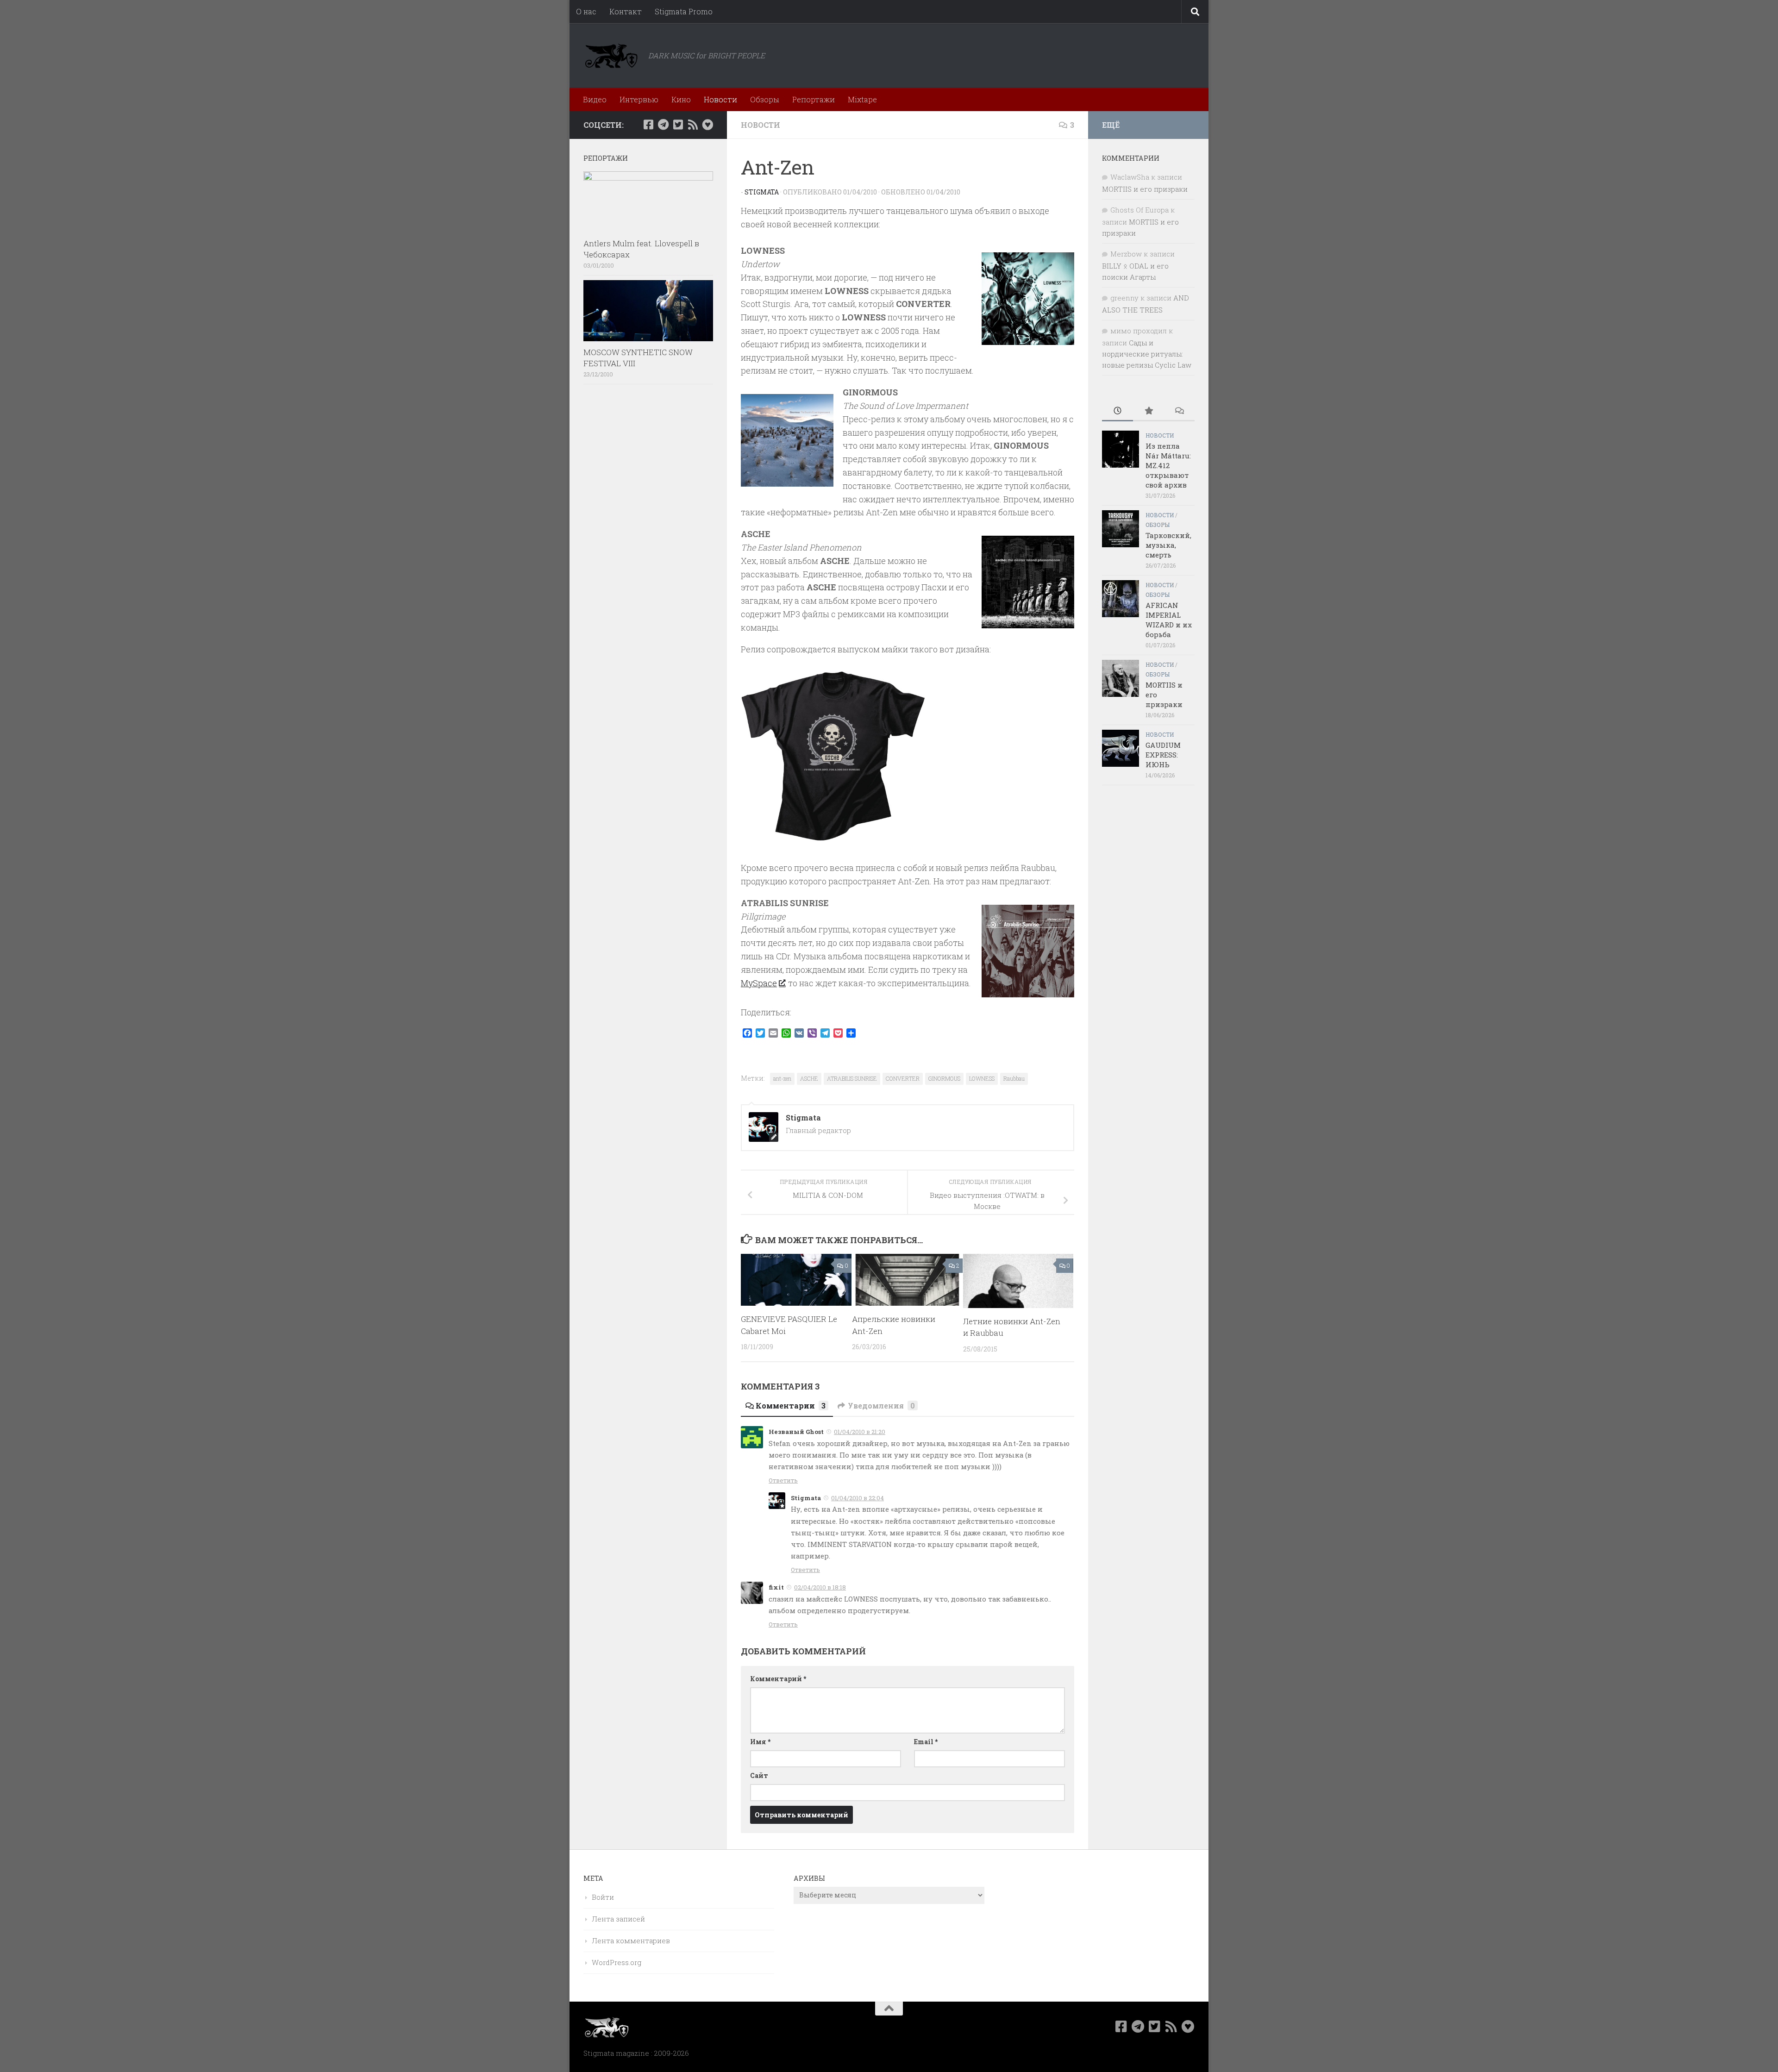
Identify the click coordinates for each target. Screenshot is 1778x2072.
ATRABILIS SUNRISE (852, 1078)
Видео (595, 99)
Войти (603, 1897)
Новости (720, 99)
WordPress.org (617, 1962)
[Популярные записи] (1149, 411)
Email (926, 1742)
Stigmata (762, 192)
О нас (586, 11)
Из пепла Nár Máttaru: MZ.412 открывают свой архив (1168, 465)
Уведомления (881, 1405)
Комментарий (778, 1679)
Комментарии (791, 1405)
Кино (681, 99)
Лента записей (618, 1919)
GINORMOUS (944, 1078)
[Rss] (693, 125)
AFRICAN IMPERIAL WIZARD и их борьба (1169, 620)
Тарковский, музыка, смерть (1168, 545)
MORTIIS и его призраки (1145, 189)
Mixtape (862, 99)
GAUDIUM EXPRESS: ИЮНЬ (1163, 755)
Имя (760, 1742)
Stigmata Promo (684, 11)
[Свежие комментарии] (1179, 411)
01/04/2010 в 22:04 (858, 1498)
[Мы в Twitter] (678, 125)
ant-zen (782, 1078)
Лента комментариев (631, 1941)
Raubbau (1014, 1078)
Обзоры (765, 99)
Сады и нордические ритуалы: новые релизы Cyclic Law (1147, 354)
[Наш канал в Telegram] (663, 125)
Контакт (626, 11)
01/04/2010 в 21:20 (860, 1432)
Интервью (639, 99)
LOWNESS (982, 1078)
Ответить (783, 1480)
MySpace (759, 983)
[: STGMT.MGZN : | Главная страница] (611, 56)
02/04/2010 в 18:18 (820, 1587)
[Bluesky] (707, 125)
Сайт (759, 1775)
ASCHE (809, 1078)
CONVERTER (903, 1078)
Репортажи (814, 99)
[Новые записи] (1118, 411)
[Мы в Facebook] (648, 125)
